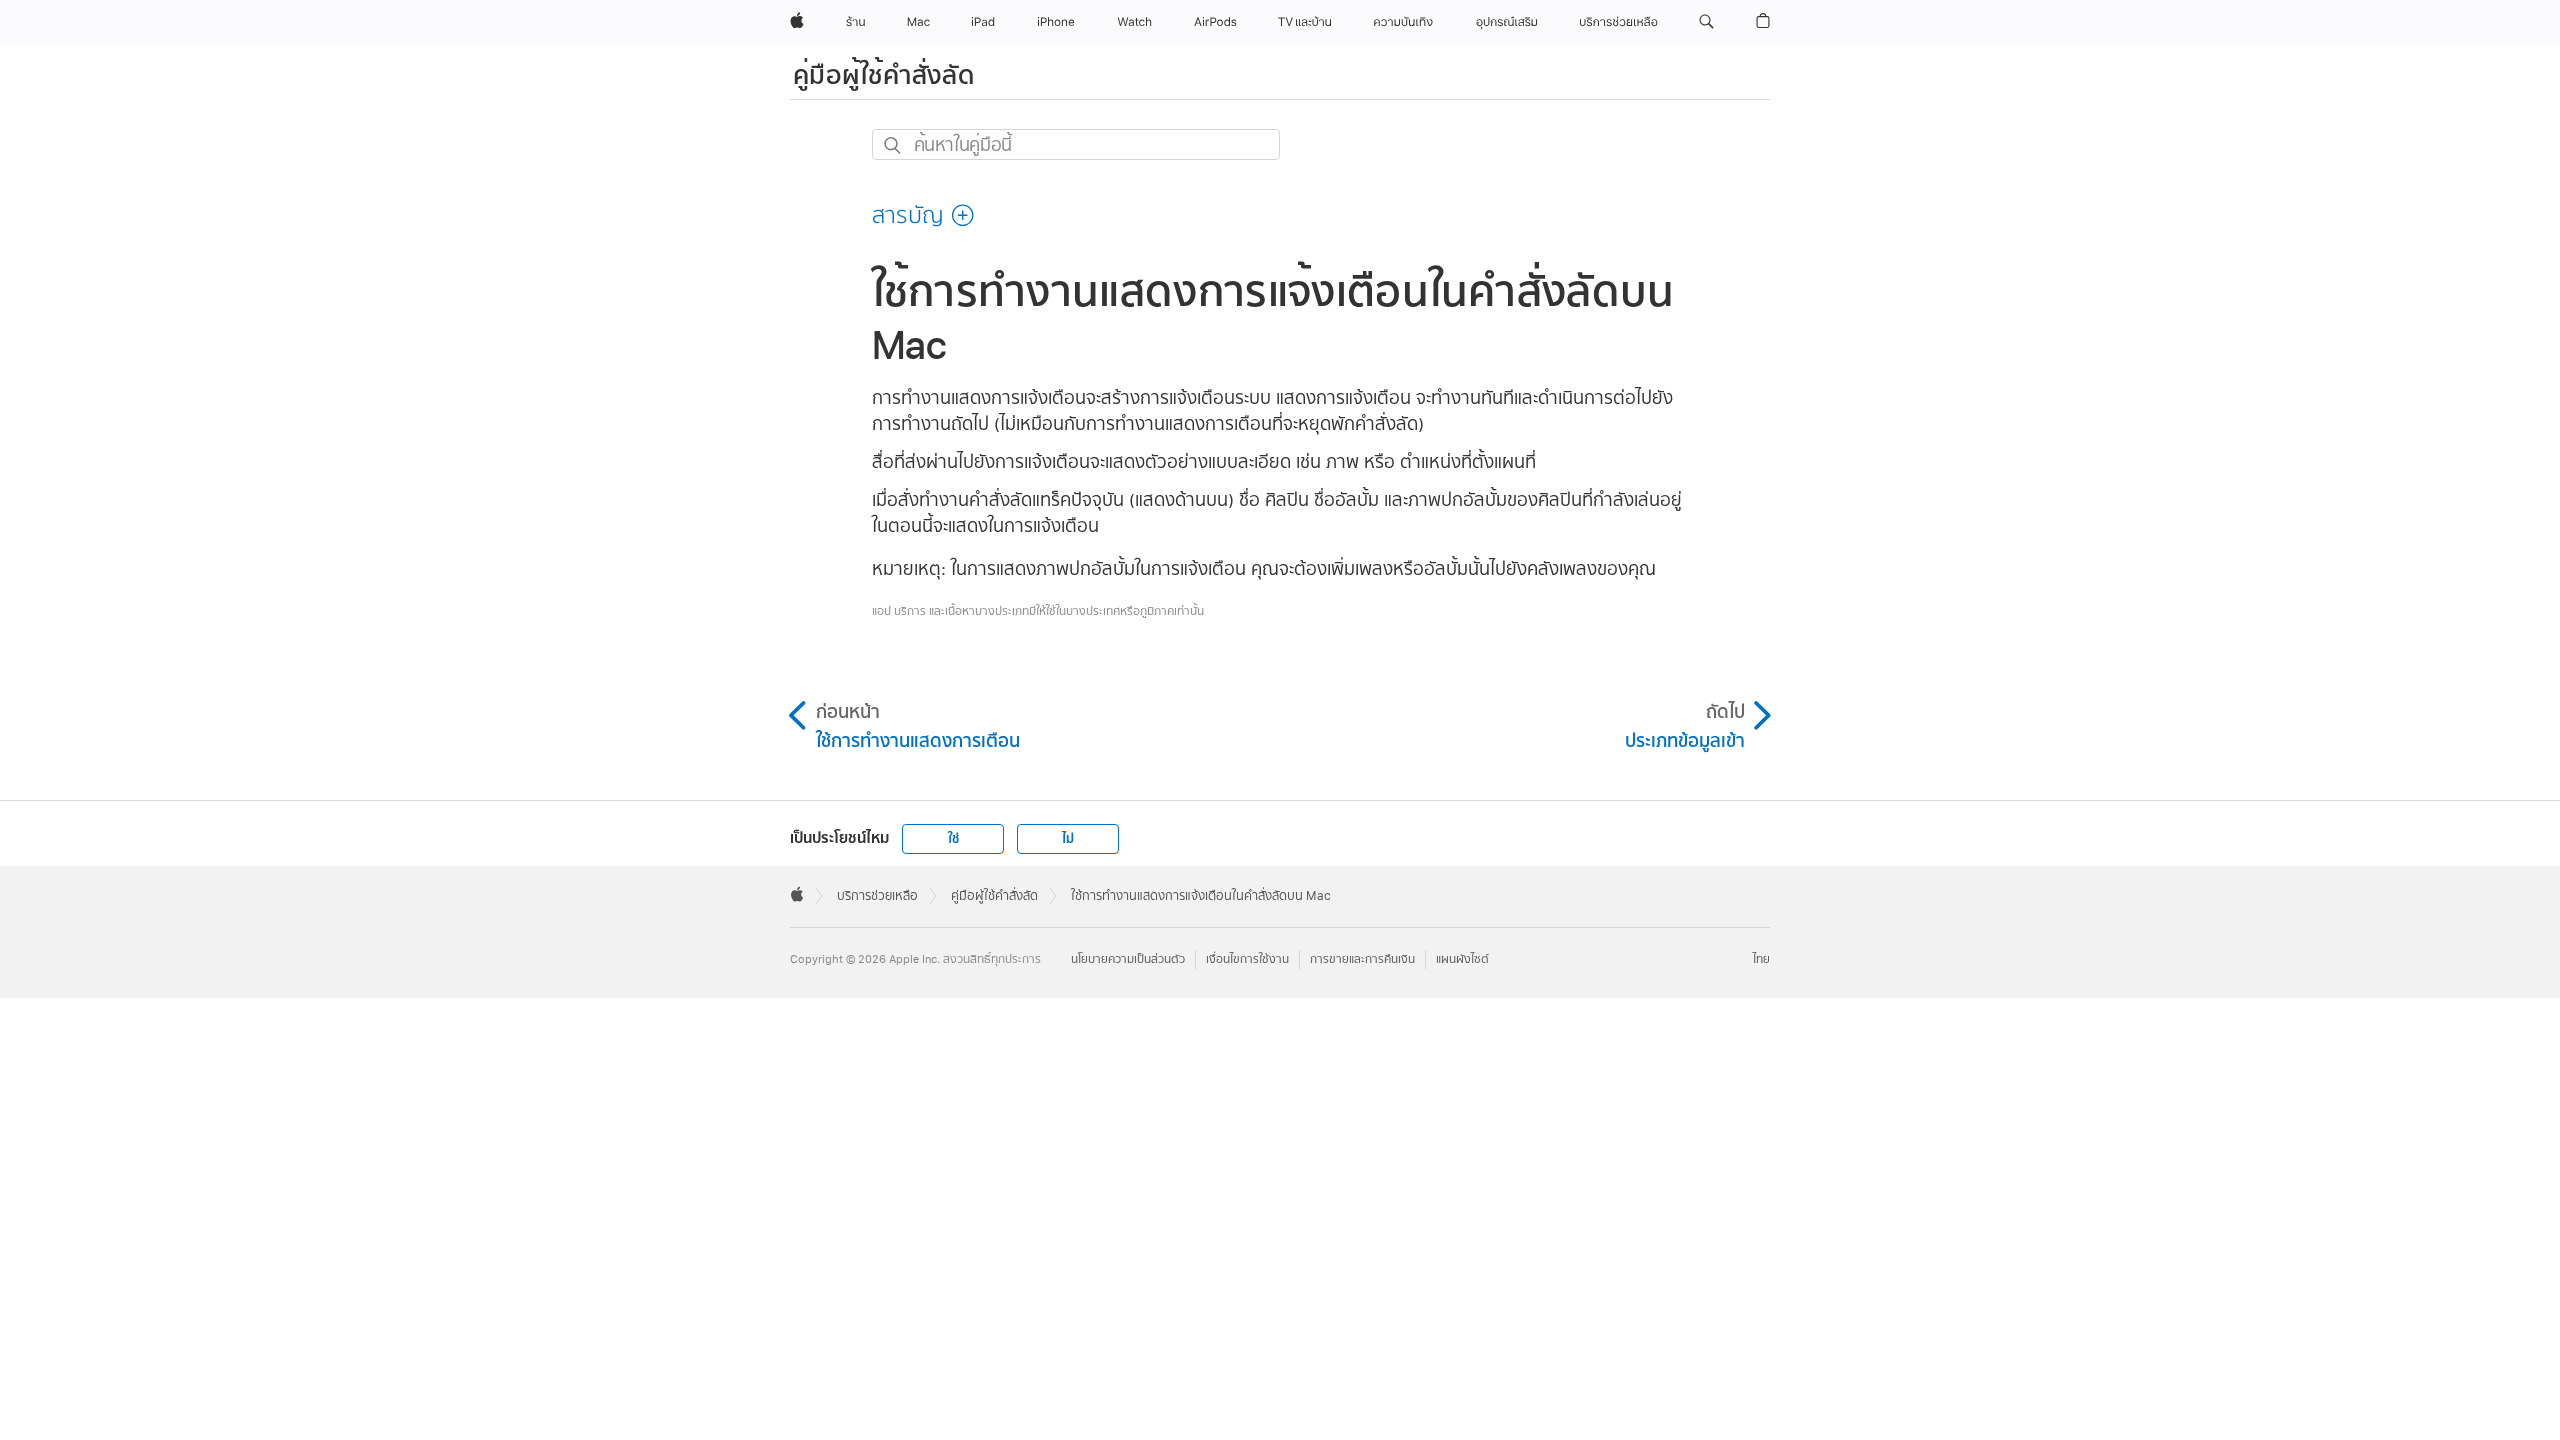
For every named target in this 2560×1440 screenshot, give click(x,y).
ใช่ (953, 839)
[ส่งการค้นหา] (893, 145)
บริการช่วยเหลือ (877, 896)
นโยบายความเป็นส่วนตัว (1128, 959)
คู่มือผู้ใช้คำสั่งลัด (884, 75)
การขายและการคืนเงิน (1362, 959)
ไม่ (1068, 839)
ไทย (1761, 959)
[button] (1706, 22)
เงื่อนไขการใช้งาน (1247, 959)
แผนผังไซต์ (1462, 959)
